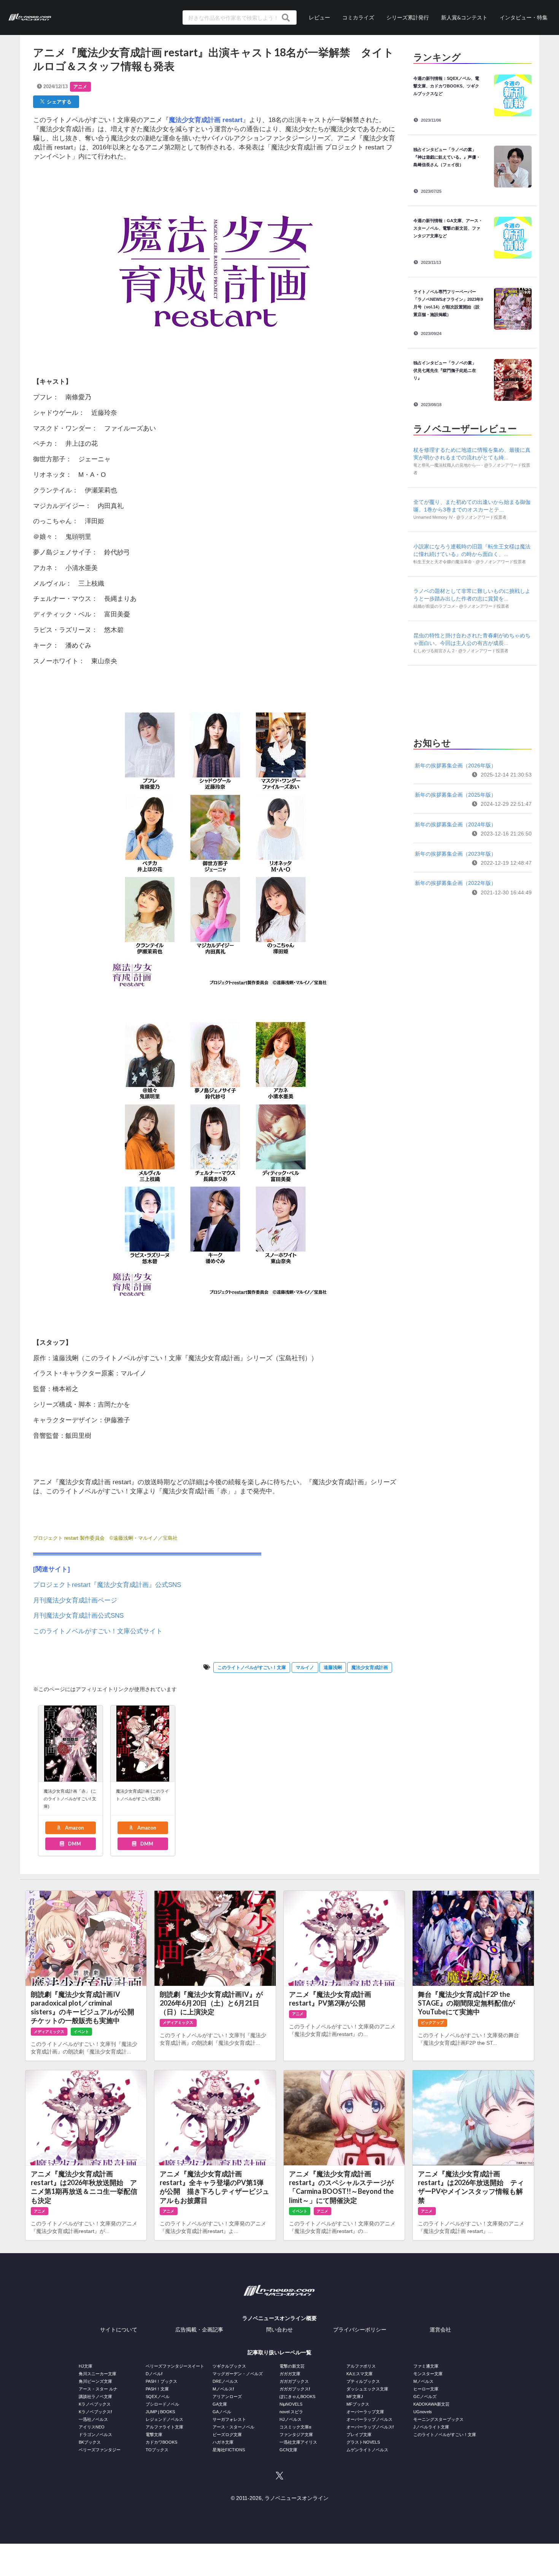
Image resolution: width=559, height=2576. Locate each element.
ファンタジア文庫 (296, 2435)
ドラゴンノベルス (95, 2435)
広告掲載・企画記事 (199, 2330)
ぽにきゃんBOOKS (297, 2397)
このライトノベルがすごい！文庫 (252, 1668)
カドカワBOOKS (161, 2442)
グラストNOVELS (363, 2442)
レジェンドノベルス (164, 2419)
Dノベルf (154, 2374)
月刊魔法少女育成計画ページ (75, 1600)
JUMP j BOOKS (160, 2412)
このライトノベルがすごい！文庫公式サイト (98, 1631)
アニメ (80, 87)
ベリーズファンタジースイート (175, 2366)
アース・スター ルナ (98, 2389)
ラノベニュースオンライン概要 (279, 2318)
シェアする (58, 102)
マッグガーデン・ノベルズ (238, 2374)
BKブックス (90, 2442)
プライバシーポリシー (360, 2330)
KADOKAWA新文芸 (431, 2404)
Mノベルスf (223, 2389)
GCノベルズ (425, 2397)
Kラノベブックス (95, 2404)
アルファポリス (361, 2366)
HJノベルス (291, 2419)
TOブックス (157, 2450)
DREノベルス (225, 2381)
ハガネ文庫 (223, 2442)
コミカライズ (358, 17)
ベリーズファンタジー (100, 2450)
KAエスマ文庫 (360, 2374)
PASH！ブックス (161, 2381)
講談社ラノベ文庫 (95, 2397)
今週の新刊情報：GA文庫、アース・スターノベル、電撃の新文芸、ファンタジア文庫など (448, 228)
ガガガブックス (294, 2381)
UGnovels (423, 2412)
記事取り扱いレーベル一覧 (279, 2352)
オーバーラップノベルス (369, 2419)
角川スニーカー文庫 (98, 2374)
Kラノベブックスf (95, 2412)
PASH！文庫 (157, 2389)
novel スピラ (291, 2412)
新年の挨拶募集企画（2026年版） (456, 765)
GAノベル (222, 2412)
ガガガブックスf (295, 2389)
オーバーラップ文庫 (365, 2412)
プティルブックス (363, 2381)
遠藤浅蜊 (333, 1668)
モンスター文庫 (428, 2374)
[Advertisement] (472, 699)
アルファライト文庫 (164, 2427)
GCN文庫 (288, 2450)
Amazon (74, 1828)
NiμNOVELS (291, 2404)
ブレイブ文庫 (359, 2435)
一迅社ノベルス (93, 2419)
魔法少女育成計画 (370, 1668)
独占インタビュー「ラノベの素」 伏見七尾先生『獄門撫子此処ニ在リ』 (447, 370)
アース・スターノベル (233, 2427)
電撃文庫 (154, 2435)
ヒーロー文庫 (426, 2389)
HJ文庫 (86, 2366)
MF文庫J (355, 2397)
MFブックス (358, 2404)
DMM (74, 1844)
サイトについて (119, 2330)
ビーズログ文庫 (227, 2435)
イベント (81, 2032)
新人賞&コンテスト (464, 17)
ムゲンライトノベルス (367, 2450)
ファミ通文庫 (426, 2366)
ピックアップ (432, 2023)
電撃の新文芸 (292, 2366)
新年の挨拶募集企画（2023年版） (456, 854)
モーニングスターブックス (438, 2419)
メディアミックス (49, 2032)
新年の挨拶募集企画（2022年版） (456, 883)
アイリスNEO (92, 2427)
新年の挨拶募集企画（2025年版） (456, 795)
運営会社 (440, 2330)
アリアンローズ (227, 2397)
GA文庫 (220, 2404)
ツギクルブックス (229, 2366)
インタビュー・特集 (524, 17)
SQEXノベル (158, 2397)
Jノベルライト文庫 (431, 2427)
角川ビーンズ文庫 (95, 2381)
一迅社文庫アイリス (298, 2442)
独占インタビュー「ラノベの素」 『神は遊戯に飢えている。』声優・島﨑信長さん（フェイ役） (447, 157)
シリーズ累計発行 (408, 17)
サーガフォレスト (229, 2419)
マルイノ (305, 1668)
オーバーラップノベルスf (370, 2427)
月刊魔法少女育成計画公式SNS (78, 1616)
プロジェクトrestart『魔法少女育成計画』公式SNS (107, 1585)
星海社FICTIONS (229, 2450)
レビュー (319, 17)
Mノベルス (423, 2381)
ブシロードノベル (162, 2404)
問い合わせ (279, 2330)
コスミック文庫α (295, 2427)
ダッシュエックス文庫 (367, 2389)
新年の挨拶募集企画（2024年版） (456, 824)
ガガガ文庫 (290, 2374)
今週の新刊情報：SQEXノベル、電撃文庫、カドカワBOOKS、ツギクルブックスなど (446, 86)
